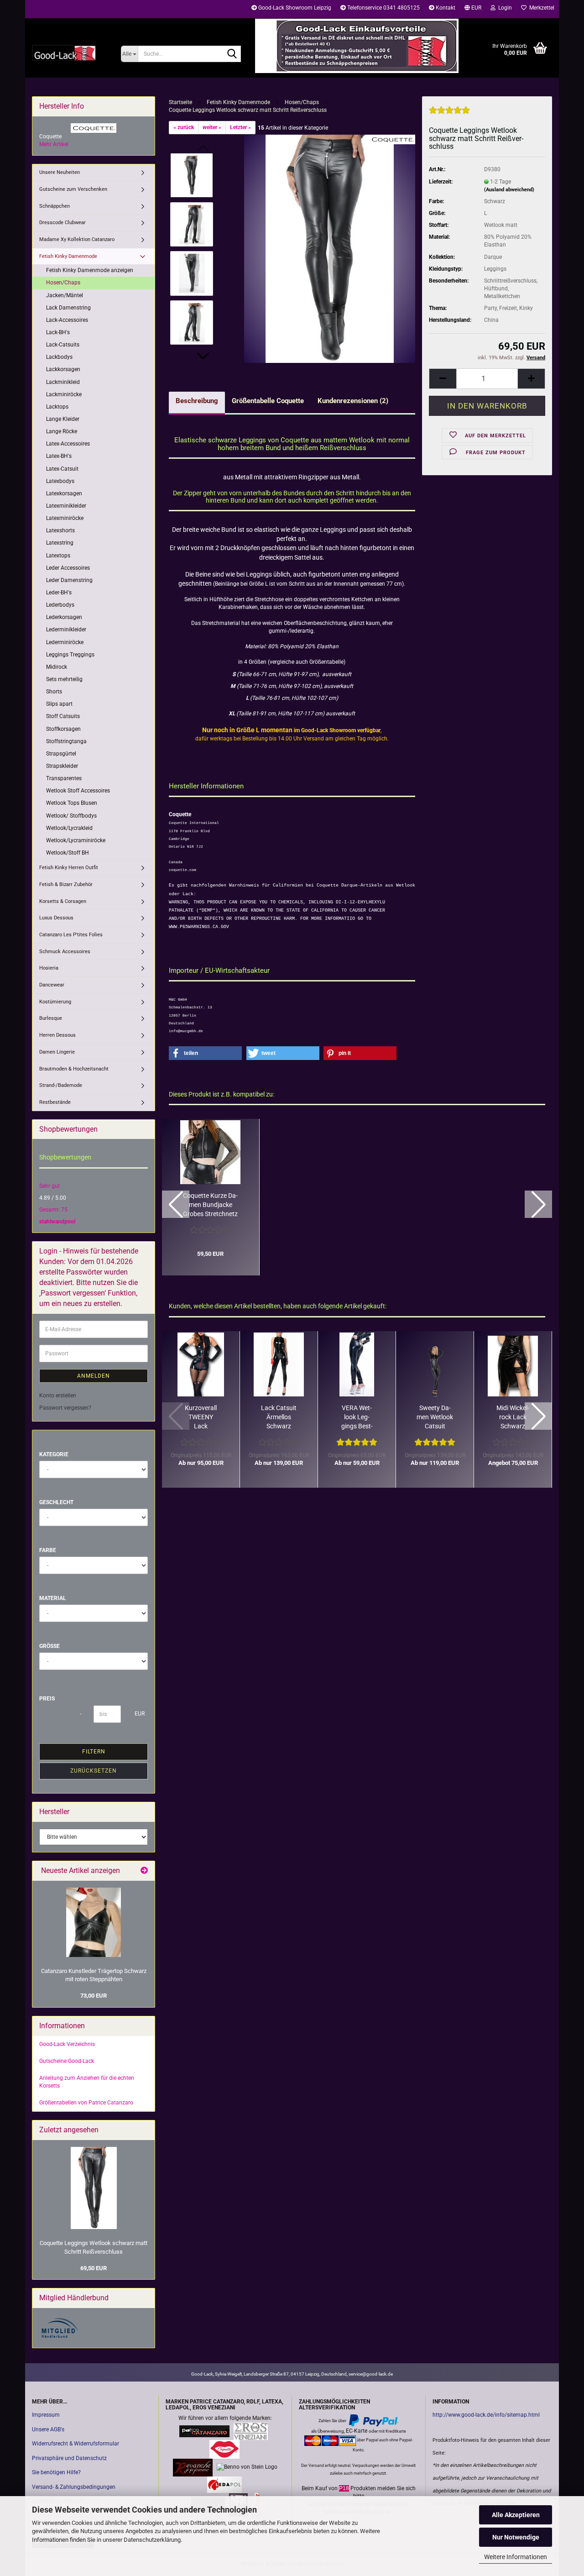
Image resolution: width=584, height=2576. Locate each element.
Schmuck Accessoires (65, 952)
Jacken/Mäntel (65, 295)
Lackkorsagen (63, 369)
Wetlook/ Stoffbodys (71, 816)
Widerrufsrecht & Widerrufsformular (76, 2444)
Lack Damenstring (68, 308)
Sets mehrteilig (64, 679)
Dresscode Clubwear (63, 223)
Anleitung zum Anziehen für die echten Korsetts (87, 2082)
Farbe (48, 1550)
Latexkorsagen (64, 493)
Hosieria (49, 968)
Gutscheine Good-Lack (67, 2061)
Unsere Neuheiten (60, 172)
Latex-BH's (59, 456)
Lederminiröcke (65, 642)
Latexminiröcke (65, 518)
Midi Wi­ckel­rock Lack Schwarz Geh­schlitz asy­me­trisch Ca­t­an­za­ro (513, 1417)
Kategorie (54, 1454)
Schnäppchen (55, 206)
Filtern (94, 1752)
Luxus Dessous (56, 918)
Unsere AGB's (48, 2429)
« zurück (184, 127)
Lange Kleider (63, 419)
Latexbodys (60, 481)
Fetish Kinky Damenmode (68, 256)
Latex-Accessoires (68, 444)
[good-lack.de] (70, 52)
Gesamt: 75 (53, 1210)
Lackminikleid (63, 382)
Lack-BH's (58, 332)
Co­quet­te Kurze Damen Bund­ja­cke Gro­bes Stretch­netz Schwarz (210, 1205)
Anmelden (94, 1376)
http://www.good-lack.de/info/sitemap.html (486, 2415)
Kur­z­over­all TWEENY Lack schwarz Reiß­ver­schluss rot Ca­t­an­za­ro (201, 1417)
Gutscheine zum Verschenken (73, 189)
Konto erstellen (58, 1396)
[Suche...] (232, 54)
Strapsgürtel (61, 754)
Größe (50, 1646)
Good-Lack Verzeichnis (67, 2044)
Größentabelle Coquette (268, 401)
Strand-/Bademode (61, 1085)
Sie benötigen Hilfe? (56, 2472)
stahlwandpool (57, 1222)
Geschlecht (56, 1502)
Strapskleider (62, 766)
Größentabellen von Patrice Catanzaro (86, 2103)
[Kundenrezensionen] (449, 114)
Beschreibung (197, 401)
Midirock (57, 667)
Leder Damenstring (69, 580)
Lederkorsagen (64, 617)
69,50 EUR (94, 2268)
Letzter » (240, 127)
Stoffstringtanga (66, 741)
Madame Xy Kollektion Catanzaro (77, 239)
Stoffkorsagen (63, 729)
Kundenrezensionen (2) (353, 401)
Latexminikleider (66, 506)
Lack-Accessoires (67, 320)
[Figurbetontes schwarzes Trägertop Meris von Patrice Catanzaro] (94, 1922)
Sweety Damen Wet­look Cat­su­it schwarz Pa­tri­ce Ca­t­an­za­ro (435, 1417)
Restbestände (55, 1102)
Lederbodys (60, 605)
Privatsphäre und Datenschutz (69, 2458)
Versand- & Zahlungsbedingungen (74, 2487)
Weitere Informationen (516, 2557)
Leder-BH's (59, 593)
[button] (473, 9)
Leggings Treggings (70, 655)
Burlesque (51, 1018)
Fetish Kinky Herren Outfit (69, 868)
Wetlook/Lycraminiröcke (76, 840)
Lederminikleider (66, 630)
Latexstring (60, 543)
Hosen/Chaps (63, 283)
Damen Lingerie (57, 1052)
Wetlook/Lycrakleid (69, 828)
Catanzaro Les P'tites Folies (71, 935)
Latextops (58, 556)
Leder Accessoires (68, 568)
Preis (47, 1699)
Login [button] (504, 8)
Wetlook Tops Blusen (72, 803)
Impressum (46, 2415)
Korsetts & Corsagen (63, 901)
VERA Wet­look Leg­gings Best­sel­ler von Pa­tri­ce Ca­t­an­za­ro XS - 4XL (357, 1417)
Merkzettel (540, 8)
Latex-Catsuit (62, 469)
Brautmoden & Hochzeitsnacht (74, 1069)
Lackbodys (59, 357)
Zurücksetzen (94, 1771)
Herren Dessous (57, 1035)
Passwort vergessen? (65, 1408)
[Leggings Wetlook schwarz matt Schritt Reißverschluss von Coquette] (330, 248)
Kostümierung (55, 1002)
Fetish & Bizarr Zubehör (66, 884)
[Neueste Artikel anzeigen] (144, 1871)
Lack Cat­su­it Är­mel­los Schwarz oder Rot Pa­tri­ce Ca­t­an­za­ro (279, 1417)
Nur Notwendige (516, 2537)
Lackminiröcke (64, 394)
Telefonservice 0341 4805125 (383, 8)
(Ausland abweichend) (509, 190)
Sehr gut (50, 1186)
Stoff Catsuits (63, 716)
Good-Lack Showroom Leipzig (294, 8)
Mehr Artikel (54, 144)
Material (53, 1598)
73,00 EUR (94, 1996)
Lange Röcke (62, 431)
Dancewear (52, 985)
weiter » (212, 127)
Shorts (54, 692)
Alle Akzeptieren (516, 2515)
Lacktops (57, 407)
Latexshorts (60, 530)
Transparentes (64, 778)
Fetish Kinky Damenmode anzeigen (90, 270)
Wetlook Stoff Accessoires (78, 791)
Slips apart (59, 704)
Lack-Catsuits (63, 345)
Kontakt (445, 8)
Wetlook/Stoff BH (68, 853)
